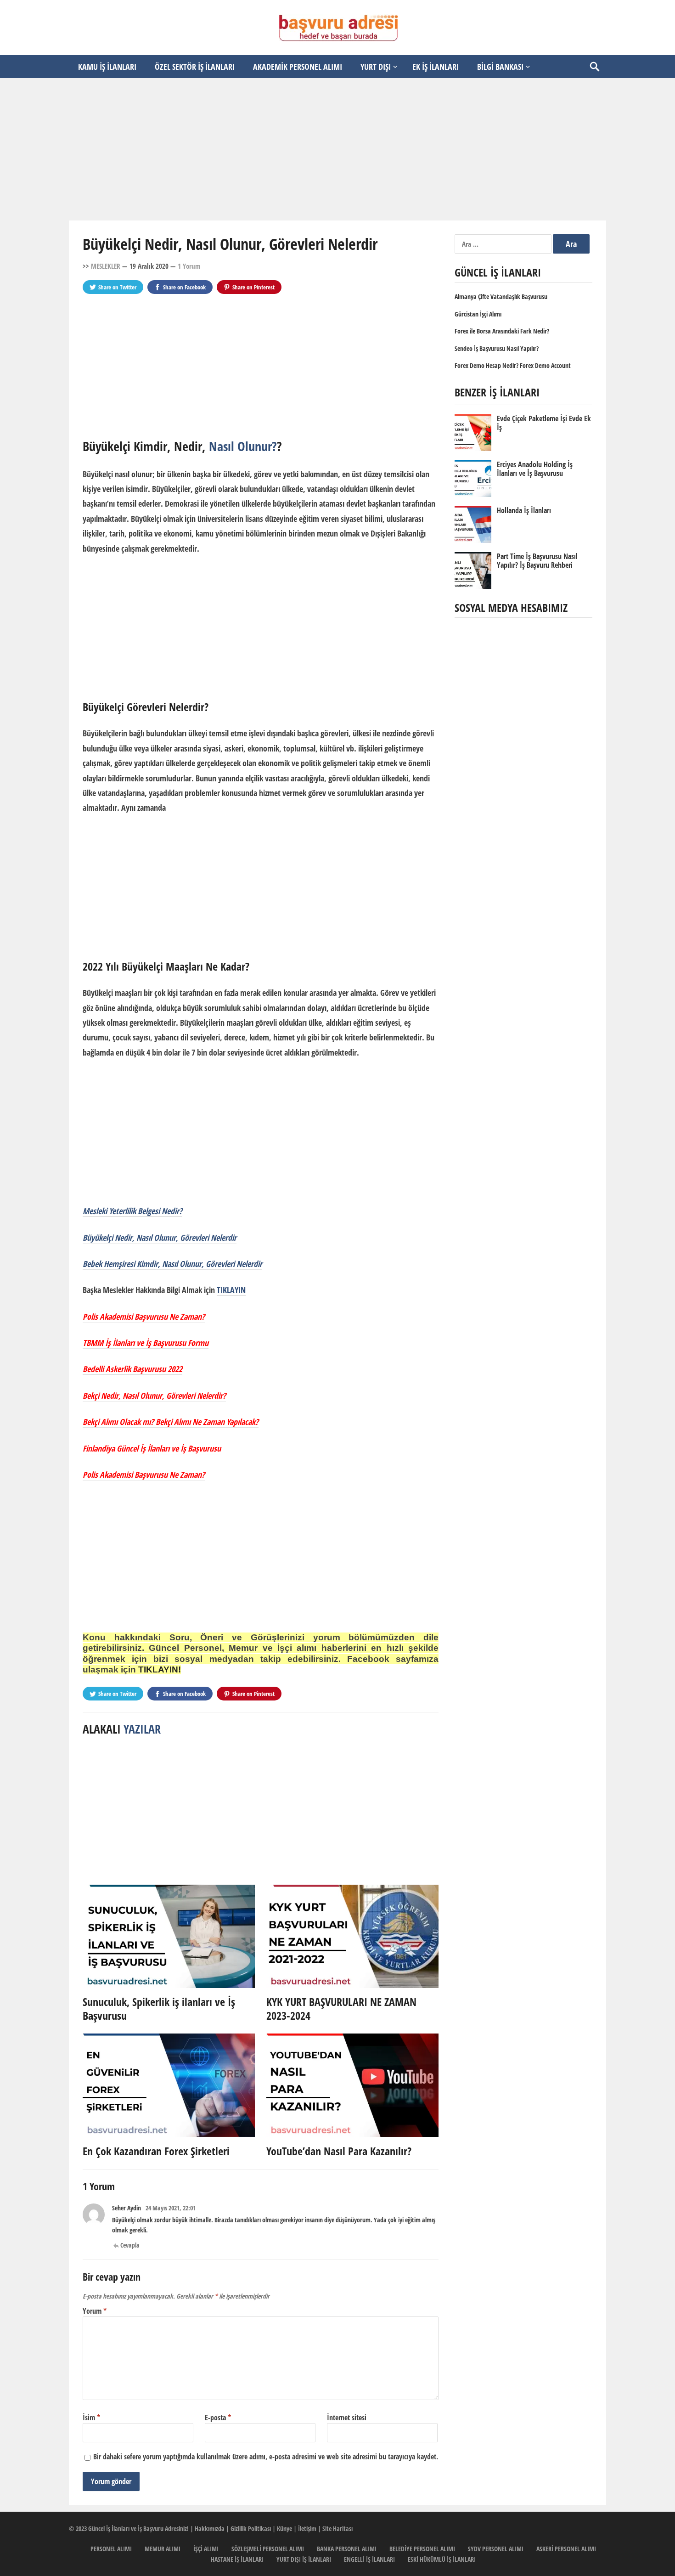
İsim (91, 2418)
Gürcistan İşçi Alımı (478, 314)
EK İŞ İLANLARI (436, 67)
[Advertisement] (337, 149)
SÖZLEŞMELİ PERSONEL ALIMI (268, 2549)
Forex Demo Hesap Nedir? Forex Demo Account (513, 365)
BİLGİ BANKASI (500, 67)
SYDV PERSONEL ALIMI (496, 2549)
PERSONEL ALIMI (111, 2549)
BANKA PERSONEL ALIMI (347, 2549)
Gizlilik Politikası (251, 2528)
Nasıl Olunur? (243, 446)
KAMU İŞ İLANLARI (107, 67)
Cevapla (130, 2245)
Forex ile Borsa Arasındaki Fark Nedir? (502, 331)
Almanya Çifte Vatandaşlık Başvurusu (501, 297)
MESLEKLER (106, 266)
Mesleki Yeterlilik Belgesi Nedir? (132, 1211)
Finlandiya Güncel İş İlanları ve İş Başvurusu (152, 1448)
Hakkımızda (210, 2528)
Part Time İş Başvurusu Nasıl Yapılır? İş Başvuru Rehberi (537, 561)
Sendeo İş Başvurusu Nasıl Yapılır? (497, 348)
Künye (284, 2528)
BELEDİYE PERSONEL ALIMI (422, 2549)
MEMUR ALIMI (163, 2549)
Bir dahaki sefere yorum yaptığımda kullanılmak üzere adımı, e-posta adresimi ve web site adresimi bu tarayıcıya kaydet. (266, 2457)
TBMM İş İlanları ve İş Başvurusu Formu (146, 1343)
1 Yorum (189, 266)
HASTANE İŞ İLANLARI (237, 2559)
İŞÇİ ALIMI (206, 2549)
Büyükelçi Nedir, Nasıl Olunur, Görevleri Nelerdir (160, 1237)
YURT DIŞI (376, 67)
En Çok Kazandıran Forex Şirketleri (156, 2151)
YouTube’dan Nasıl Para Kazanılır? (339, 2151)
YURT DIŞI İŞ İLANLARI (304, 2559)
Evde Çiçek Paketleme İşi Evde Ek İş (544, 423)
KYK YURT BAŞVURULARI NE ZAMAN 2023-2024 (341, 2008)
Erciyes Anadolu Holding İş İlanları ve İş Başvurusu (535, 469)
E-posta (218, 2418)
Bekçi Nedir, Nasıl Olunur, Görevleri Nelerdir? (154, 1395)
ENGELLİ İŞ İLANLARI (369, 2559)
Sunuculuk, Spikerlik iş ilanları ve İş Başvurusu (159, 2008)
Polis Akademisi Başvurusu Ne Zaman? (144, 1316)
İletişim (307, 2528)
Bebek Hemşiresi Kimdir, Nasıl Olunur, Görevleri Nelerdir (172, 1264)
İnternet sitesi (347, 2418)
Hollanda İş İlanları (524, 510)
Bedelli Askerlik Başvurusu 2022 (132, 1369)
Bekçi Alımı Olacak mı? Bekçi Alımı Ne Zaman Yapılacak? (171, 1422)
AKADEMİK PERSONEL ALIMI (298, 67)
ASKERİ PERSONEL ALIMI (566, 2549)
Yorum (95, 2311)
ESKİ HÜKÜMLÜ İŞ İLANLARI (442, 2559)
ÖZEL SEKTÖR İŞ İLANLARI (195, 67)
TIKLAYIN (231, 1290)
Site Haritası (337, 2528)
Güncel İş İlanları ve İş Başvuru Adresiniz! (138, 2528)
